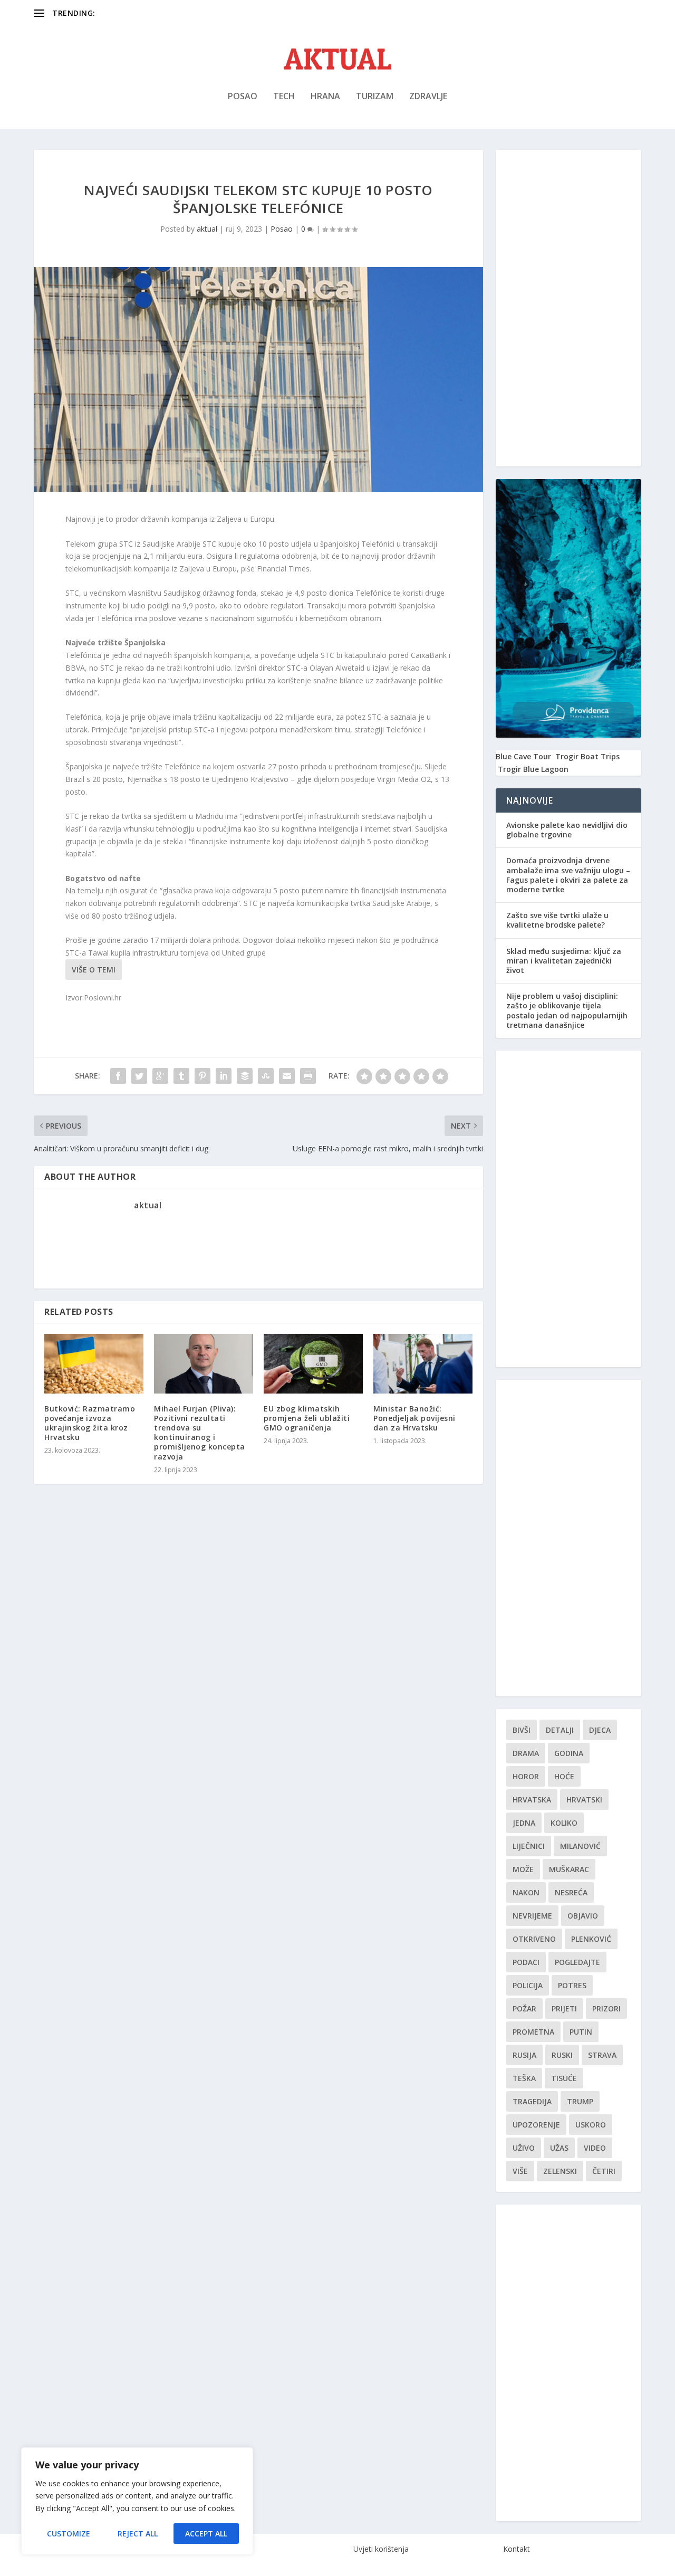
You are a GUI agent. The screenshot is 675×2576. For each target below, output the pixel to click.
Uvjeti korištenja (381, 2549)
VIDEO (595, 2148)
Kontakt (517, 2549)
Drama (526, 1753)
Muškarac (569, 1869)
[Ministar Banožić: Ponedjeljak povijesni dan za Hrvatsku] (423, 1364)
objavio (583, 1916)
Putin (581, 2032)
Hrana (325, 97)
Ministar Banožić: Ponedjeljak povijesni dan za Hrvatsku (414, 1418)
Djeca (600, 1730)
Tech (284, 97)
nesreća (571, 1892)
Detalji (560, 1730)
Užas (559, 2148)
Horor (526, 1776)
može (523, 1869)
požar (524, 2009)
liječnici (529, 1846)
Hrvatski (584, 1800)
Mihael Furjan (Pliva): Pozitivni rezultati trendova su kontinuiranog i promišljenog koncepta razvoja (200, 1433)
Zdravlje (428, 97)
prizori (606, 2009)
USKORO (591, 2125)
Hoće (564, 1776)
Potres (572, 1985)
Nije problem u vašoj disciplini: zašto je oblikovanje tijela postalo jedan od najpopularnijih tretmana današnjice (567, 1010)
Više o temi (94, 970)
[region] (137, 2501)
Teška (524, 2078)
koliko (564, 1823)
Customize (69, 2534)
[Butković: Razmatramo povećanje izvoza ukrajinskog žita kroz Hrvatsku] (94, 1364)
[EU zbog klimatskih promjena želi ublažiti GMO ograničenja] (313, 1364)
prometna (533, 2032)
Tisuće (564, 2078)
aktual (207, 229)
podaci (526, 1962)
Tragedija (532, 2101)
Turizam (375, 97)
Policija (528, 1985)
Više (520, 2171)
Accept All (206, 2534)
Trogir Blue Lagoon (533, 769)
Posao (243, 97)
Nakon (526, 1892)
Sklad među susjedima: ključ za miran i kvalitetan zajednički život (564, 961)
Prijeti (564, 2009)
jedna (524, 1823)
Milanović (580, 1846)
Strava (602, 2055)
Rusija (524, 2055)
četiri (604, 2171)
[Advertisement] (568, 308)
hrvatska (532, 1800)
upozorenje (536, 2125)
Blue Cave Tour (523, 756)
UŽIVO (524, 2148)
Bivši (522, 1730)
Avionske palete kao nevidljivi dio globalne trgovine (567, 830)
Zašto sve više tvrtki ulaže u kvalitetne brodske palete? (557, 920)
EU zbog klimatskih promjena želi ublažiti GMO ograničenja (307, 1418)
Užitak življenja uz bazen (140, 13)
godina (569, 1753)
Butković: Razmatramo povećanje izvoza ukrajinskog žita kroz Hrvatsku (90, 1423)
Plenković (591, 1939)
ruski (562, 2055)
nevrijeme (532, 1916)
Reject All (138, 2534)
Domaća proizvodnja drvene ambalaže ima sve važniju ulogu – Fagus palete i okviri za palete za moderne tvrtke (568, 875)
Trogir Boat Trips (587, 756)
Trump (580, 2101)
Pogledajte (577, 1962)
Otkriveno (534, 1939)
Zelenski (560, 2171)
